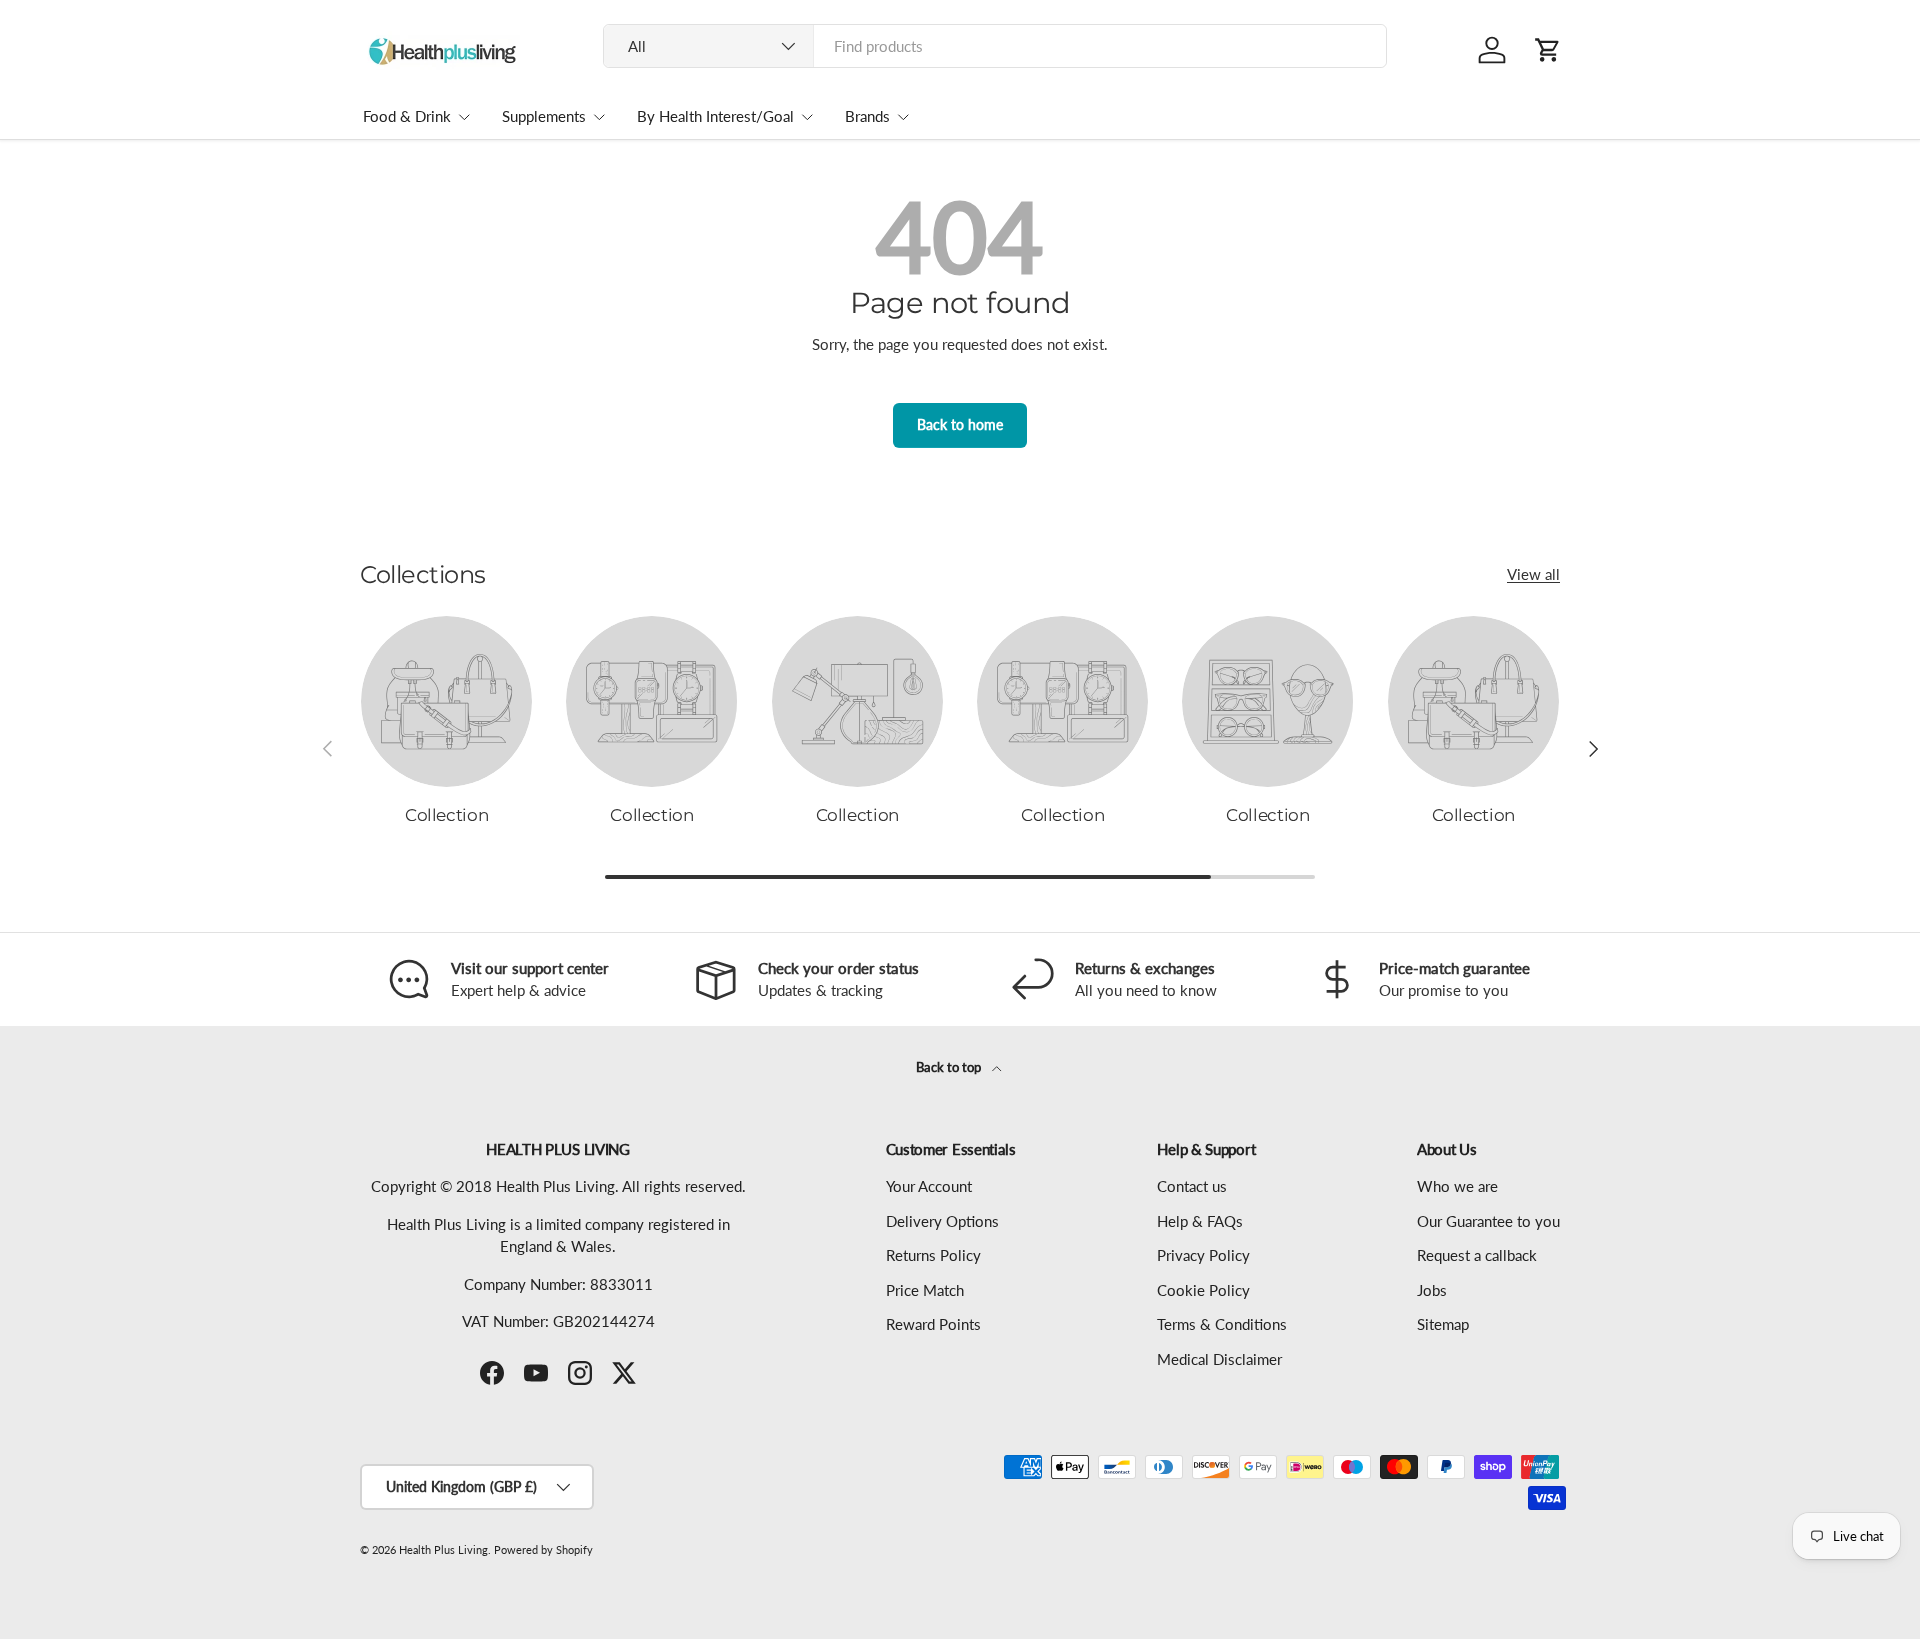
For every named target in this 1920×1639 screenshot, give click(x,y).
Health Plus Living (443, 1549)
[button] (1548, 50)
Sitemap (1443, 1324)
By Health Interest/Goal (715, 116)
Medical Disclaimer (1219, 1359)
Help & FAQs (1200, 1221)
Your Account (929, 1186)
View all (1533, 574)
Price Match (925, 1290)
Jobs (1432, 1290)
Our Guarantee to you (1488, 1221)
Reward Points (933, 1324)
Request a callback (1477, 1255)
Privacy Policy (1203, 1255)
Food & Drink (407, 116)
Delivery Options (942, 1221)
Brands (867, 116)
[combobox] (995, 46)
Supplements (544, 116)
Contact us (1192, 1186)
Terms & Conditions (1222, 1324)
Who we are (1457, 1186)
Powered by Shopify (543, 1549)
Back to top (950, 1067)
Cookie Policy (1203, 1290)
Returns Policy (933, 1255)
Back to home (960, 424)
